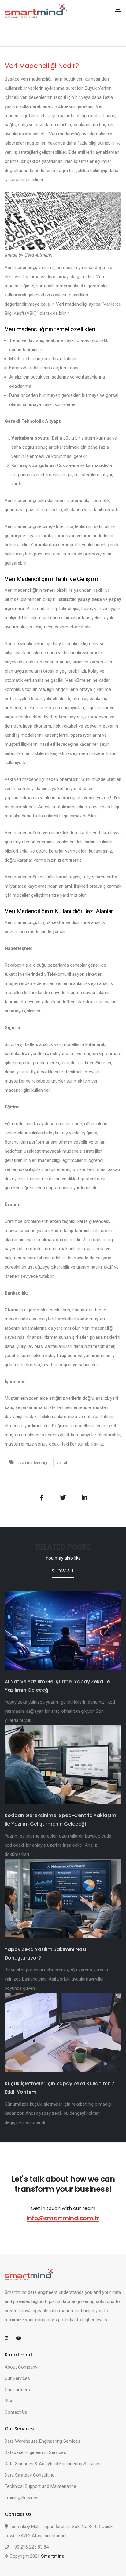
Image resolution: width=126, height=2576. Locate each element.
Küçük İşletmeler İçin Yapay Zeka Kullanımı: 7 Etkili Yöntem (59, 2088)
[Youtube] (21, 2338)
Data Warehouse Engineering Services (43, 2441)
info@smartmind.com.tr (63, 2218)
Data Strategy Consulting (30, 2475)
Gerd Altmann (38, 255)
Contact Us (16, 2412)
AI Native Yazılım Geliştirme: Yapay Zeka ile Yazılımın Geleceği (57, 1686)
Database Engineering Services (35, 2452)
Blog (9, 2401)
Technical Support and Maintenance (40, 2486)
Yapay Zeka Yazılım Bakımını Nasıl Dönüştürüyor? (46, 1954)
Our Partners (17, 2390)
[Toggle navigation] (118, 11)
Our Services (17, 2378)
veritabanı (65, 1462)
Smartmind (53, 2556)
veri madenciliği (33, 1462)
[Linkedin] (9, 2338)
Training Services (22, 2498)
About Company (21, 2367)
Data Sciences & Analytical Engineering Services (53, 2464)
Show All (63, 1571)
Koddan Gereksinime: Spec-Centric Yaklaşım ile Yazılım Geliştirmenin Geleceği (60, 1820)
